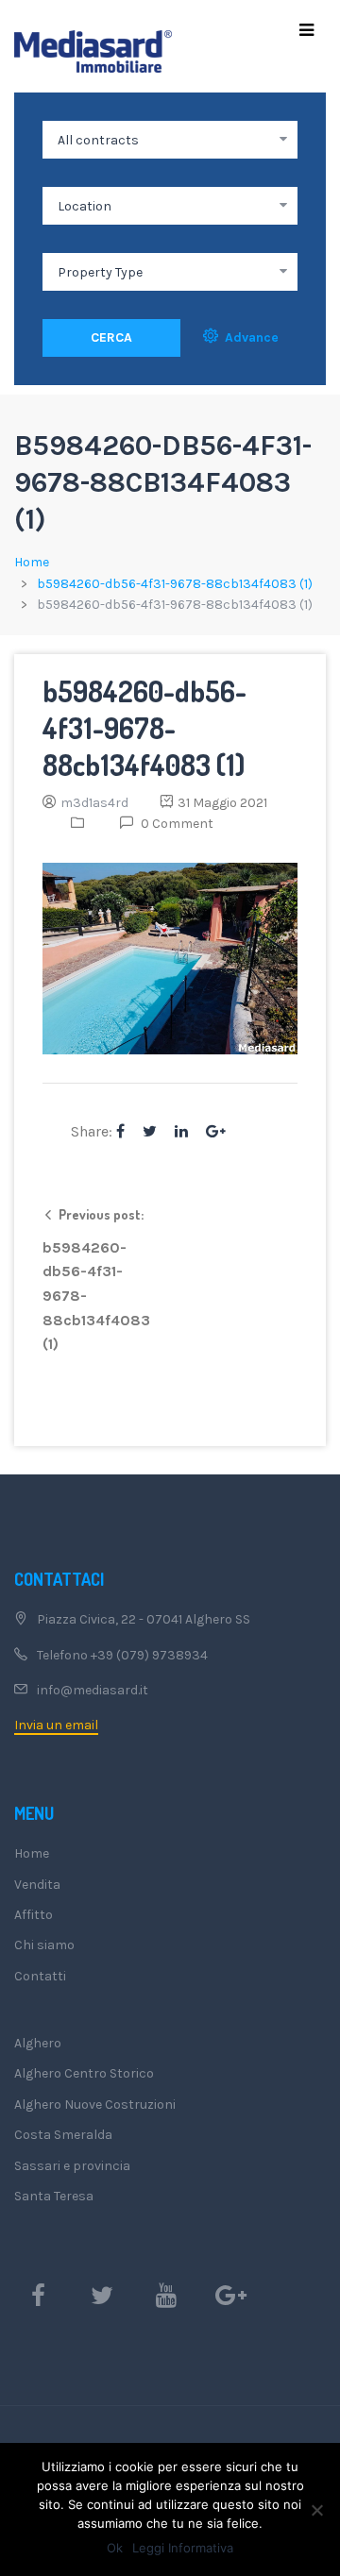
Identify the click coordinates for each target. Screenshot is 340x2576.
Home (32, 562)
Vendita (37, 1885)
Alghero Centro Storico (84, 2073)
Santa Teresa (54, 2196)
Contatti (40, 1976)
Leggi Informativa (183, 2548)
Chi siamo (44, 1945)
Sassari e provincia (72, 2166)
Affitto (34, 1915)
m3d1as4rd (94, 803)
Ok (115, 2548)
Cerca (111, 337)
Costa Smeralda (63, 2135)
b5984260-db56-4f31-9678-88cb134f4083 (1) (175, 584)
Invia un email (56, 1725)
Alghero (38, 2043)
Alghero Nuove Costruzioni (95, 2105)
